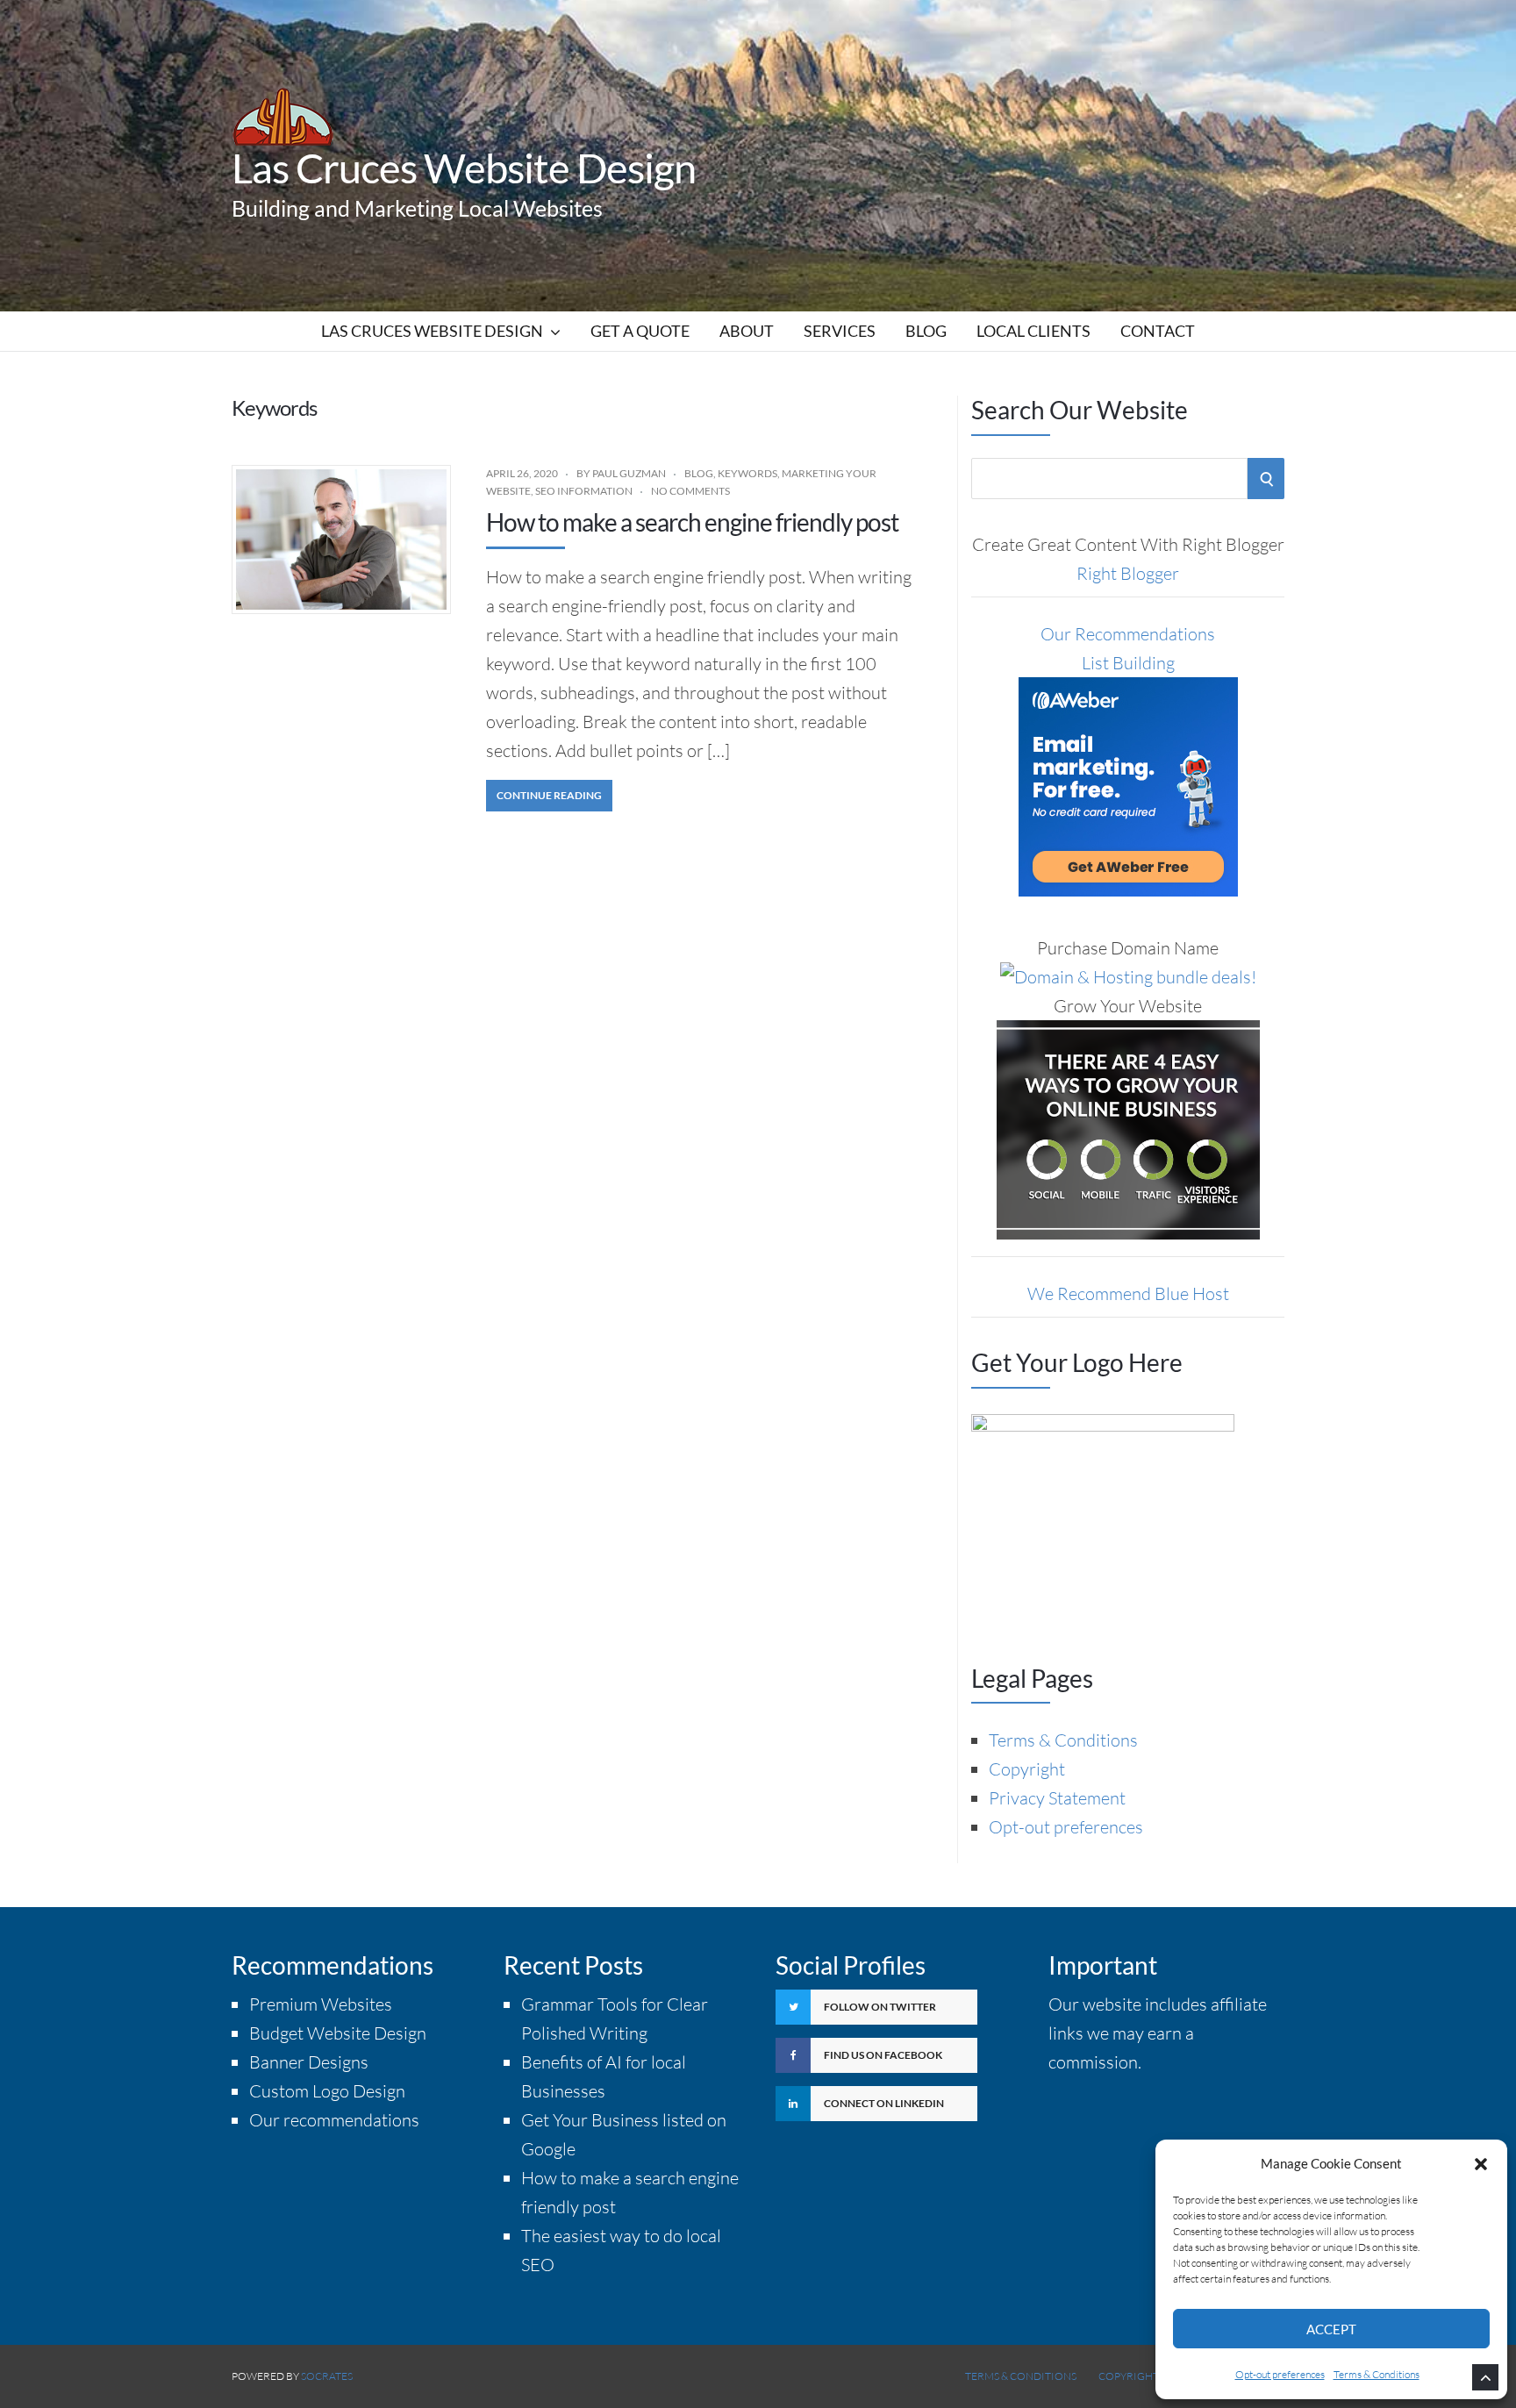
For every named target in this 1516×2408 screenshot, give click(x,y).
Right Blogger (1128, 573)
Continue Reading (549, 795)
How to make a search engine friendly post (692, 522)
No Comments (690, 491)
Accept (1331, 2329)
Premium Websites (321, 2004)
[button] (1481, 2164)
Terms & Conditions (1377, 2374)
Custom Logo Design (327, 2091)
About (747, 331)
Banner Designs (309, 2062)
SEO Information (584, 491)
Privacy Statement (1057, 1798)
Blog (926, 331)
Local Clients (1033, 331)
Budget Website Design (338, 2033)
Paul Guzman (629, 473)
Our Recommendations (1128, 634)
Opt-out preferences (1280, 2374)
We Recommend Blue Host (1128, 1293)
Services (840, 331)
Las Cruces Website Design (464, 168)
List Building (1128, 663)
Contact (1158, 331)
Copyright (1027, 1769)
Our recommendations (334, 2120)
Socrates (327, 2376)
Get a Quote (640, 331)
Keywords (747, 473)
